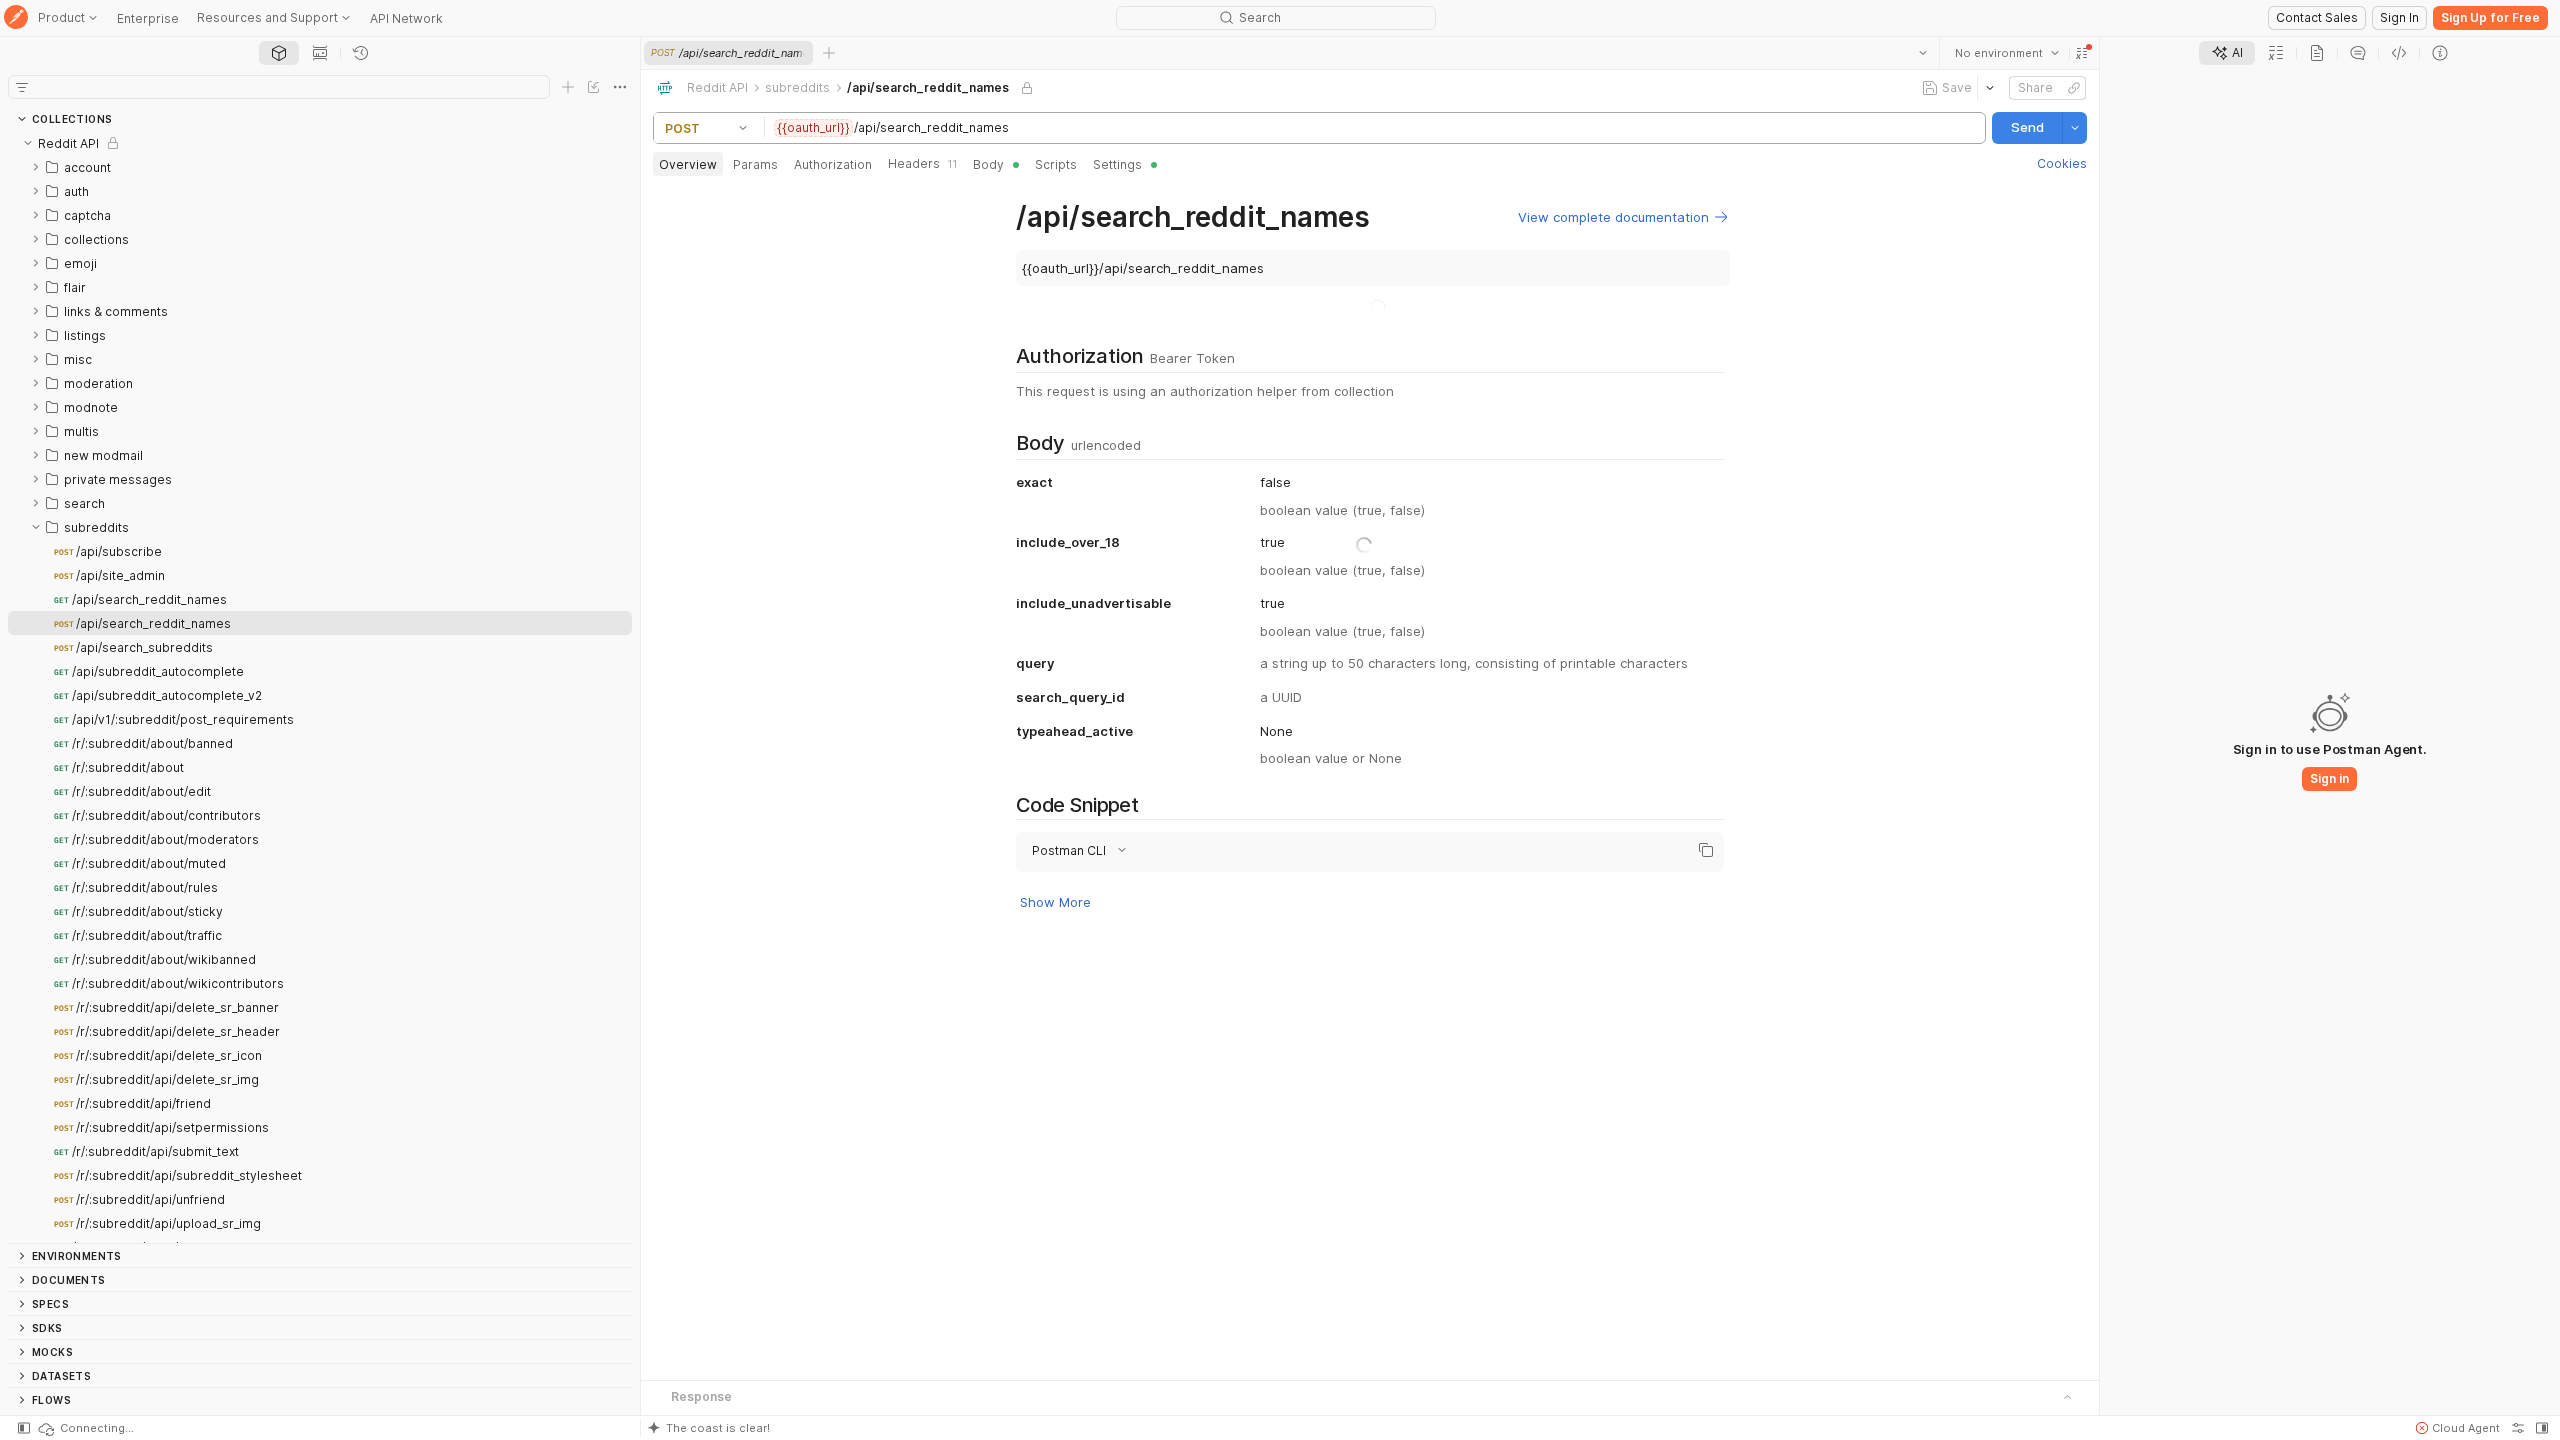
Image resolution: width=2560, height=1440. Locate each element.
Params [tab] (755, 164)
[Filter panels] (22, 87)
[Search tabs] (1923, 53)
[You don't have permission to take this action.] (829, 53)
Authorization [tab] (833, 164)
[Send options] (2075, 128)
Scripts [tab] (1056, 164)
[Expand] (36, 167)
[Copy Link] (2074, 88)
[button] (2082, 53)
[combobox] (2007, 53)
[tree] (320, 687)
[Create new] (568, 87)
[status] (85, 1428)
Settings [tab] (1117, 164)
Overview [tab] (688, 164)
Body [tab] (988, 164)
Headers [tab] (922, 163)
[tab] (279, 53)
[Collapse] (28, 143)
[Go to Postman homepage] (16, 18)
